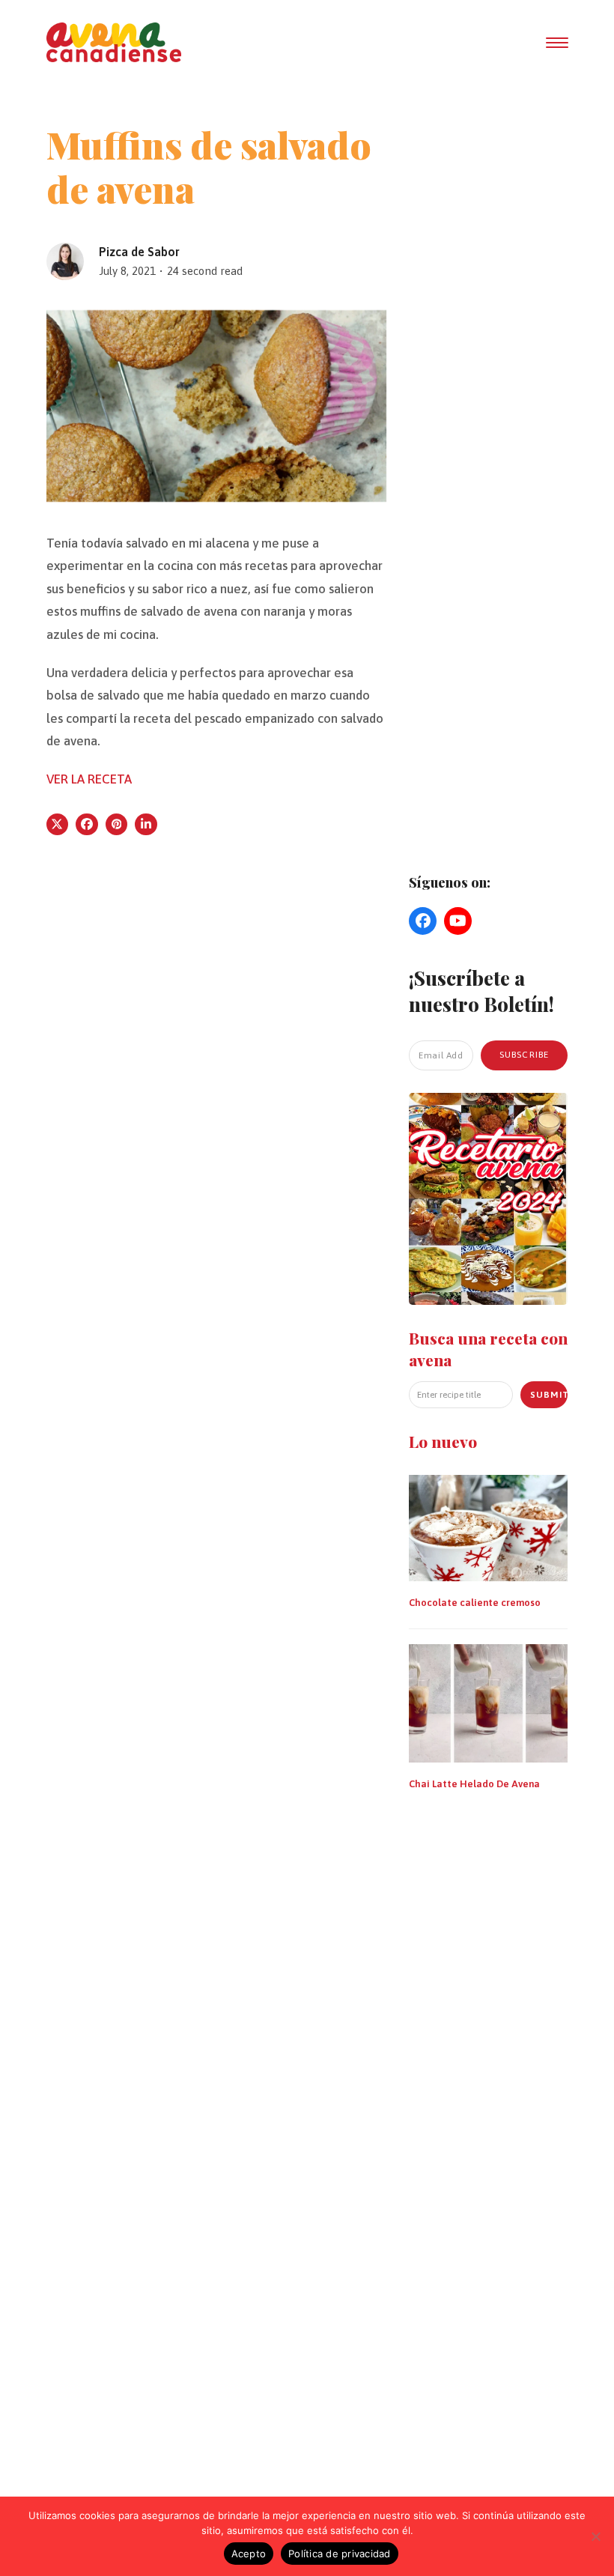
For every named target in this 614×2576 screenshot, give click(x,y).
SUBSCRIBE (525, 1055)
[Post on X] (58, 825)
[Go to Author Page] (65, 260)
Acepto (249, 2554)
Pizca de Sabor (139, 252)
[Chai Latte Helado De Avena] (488, 1702)
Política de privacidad (340, 2554)
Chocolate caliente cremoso (475, 1603)
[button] (557, 43)
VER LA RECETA (89, 779)
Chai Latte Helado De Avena (474, 1784)
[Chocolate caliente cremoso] (488, 1527)
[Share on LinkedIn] (146, 825)
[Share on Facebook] (87, 825)
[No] (595, 2536)
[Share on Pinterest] (117, 825)
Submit (549, 1395)
